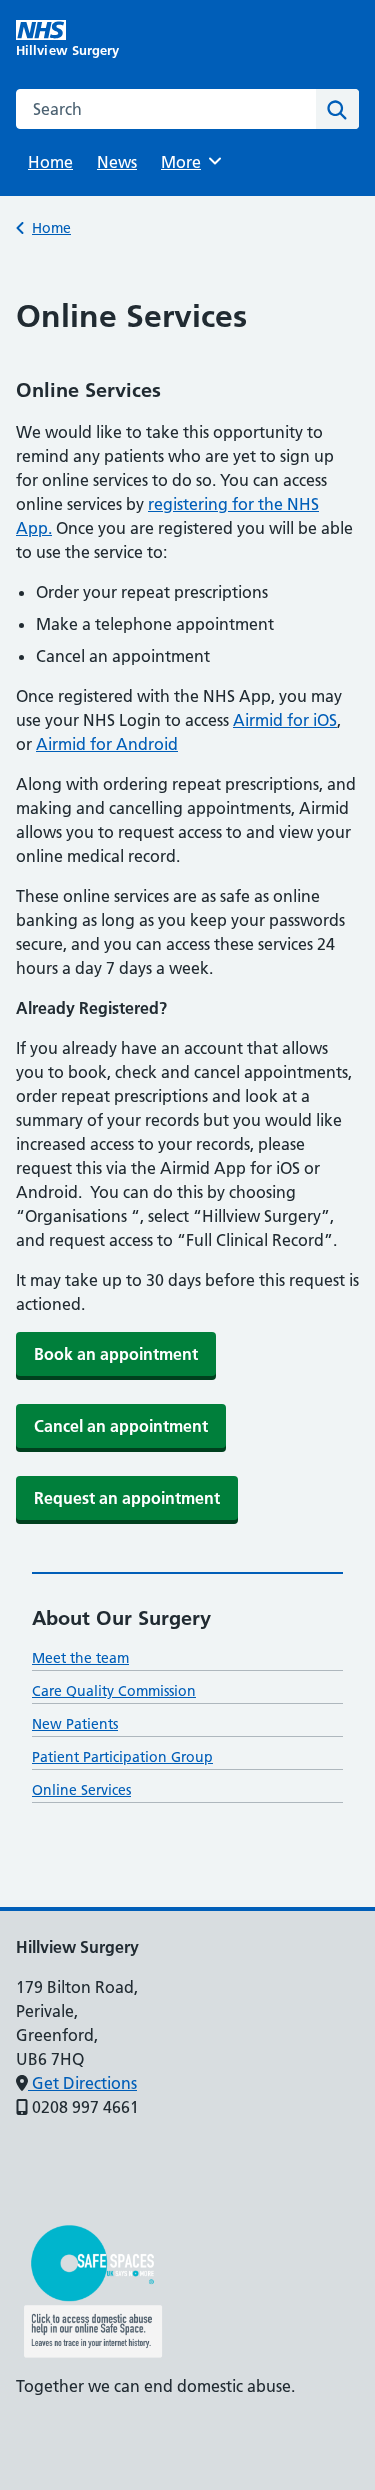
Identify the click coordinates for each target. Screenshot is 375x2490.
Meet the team (80, 1658)
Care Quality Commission (114, 1691)
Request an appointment (127, 1498)
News (117, 162)
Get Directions (82, 2083)
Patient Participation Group (122, 1757)
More (188, 162)
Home (50, 162)
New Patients (75, 1724)
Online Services (81, 1790)
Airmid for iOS (285, 720)
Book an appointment (116, 1354)
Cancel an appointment (121, 1426)
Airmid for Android (107, 744)
